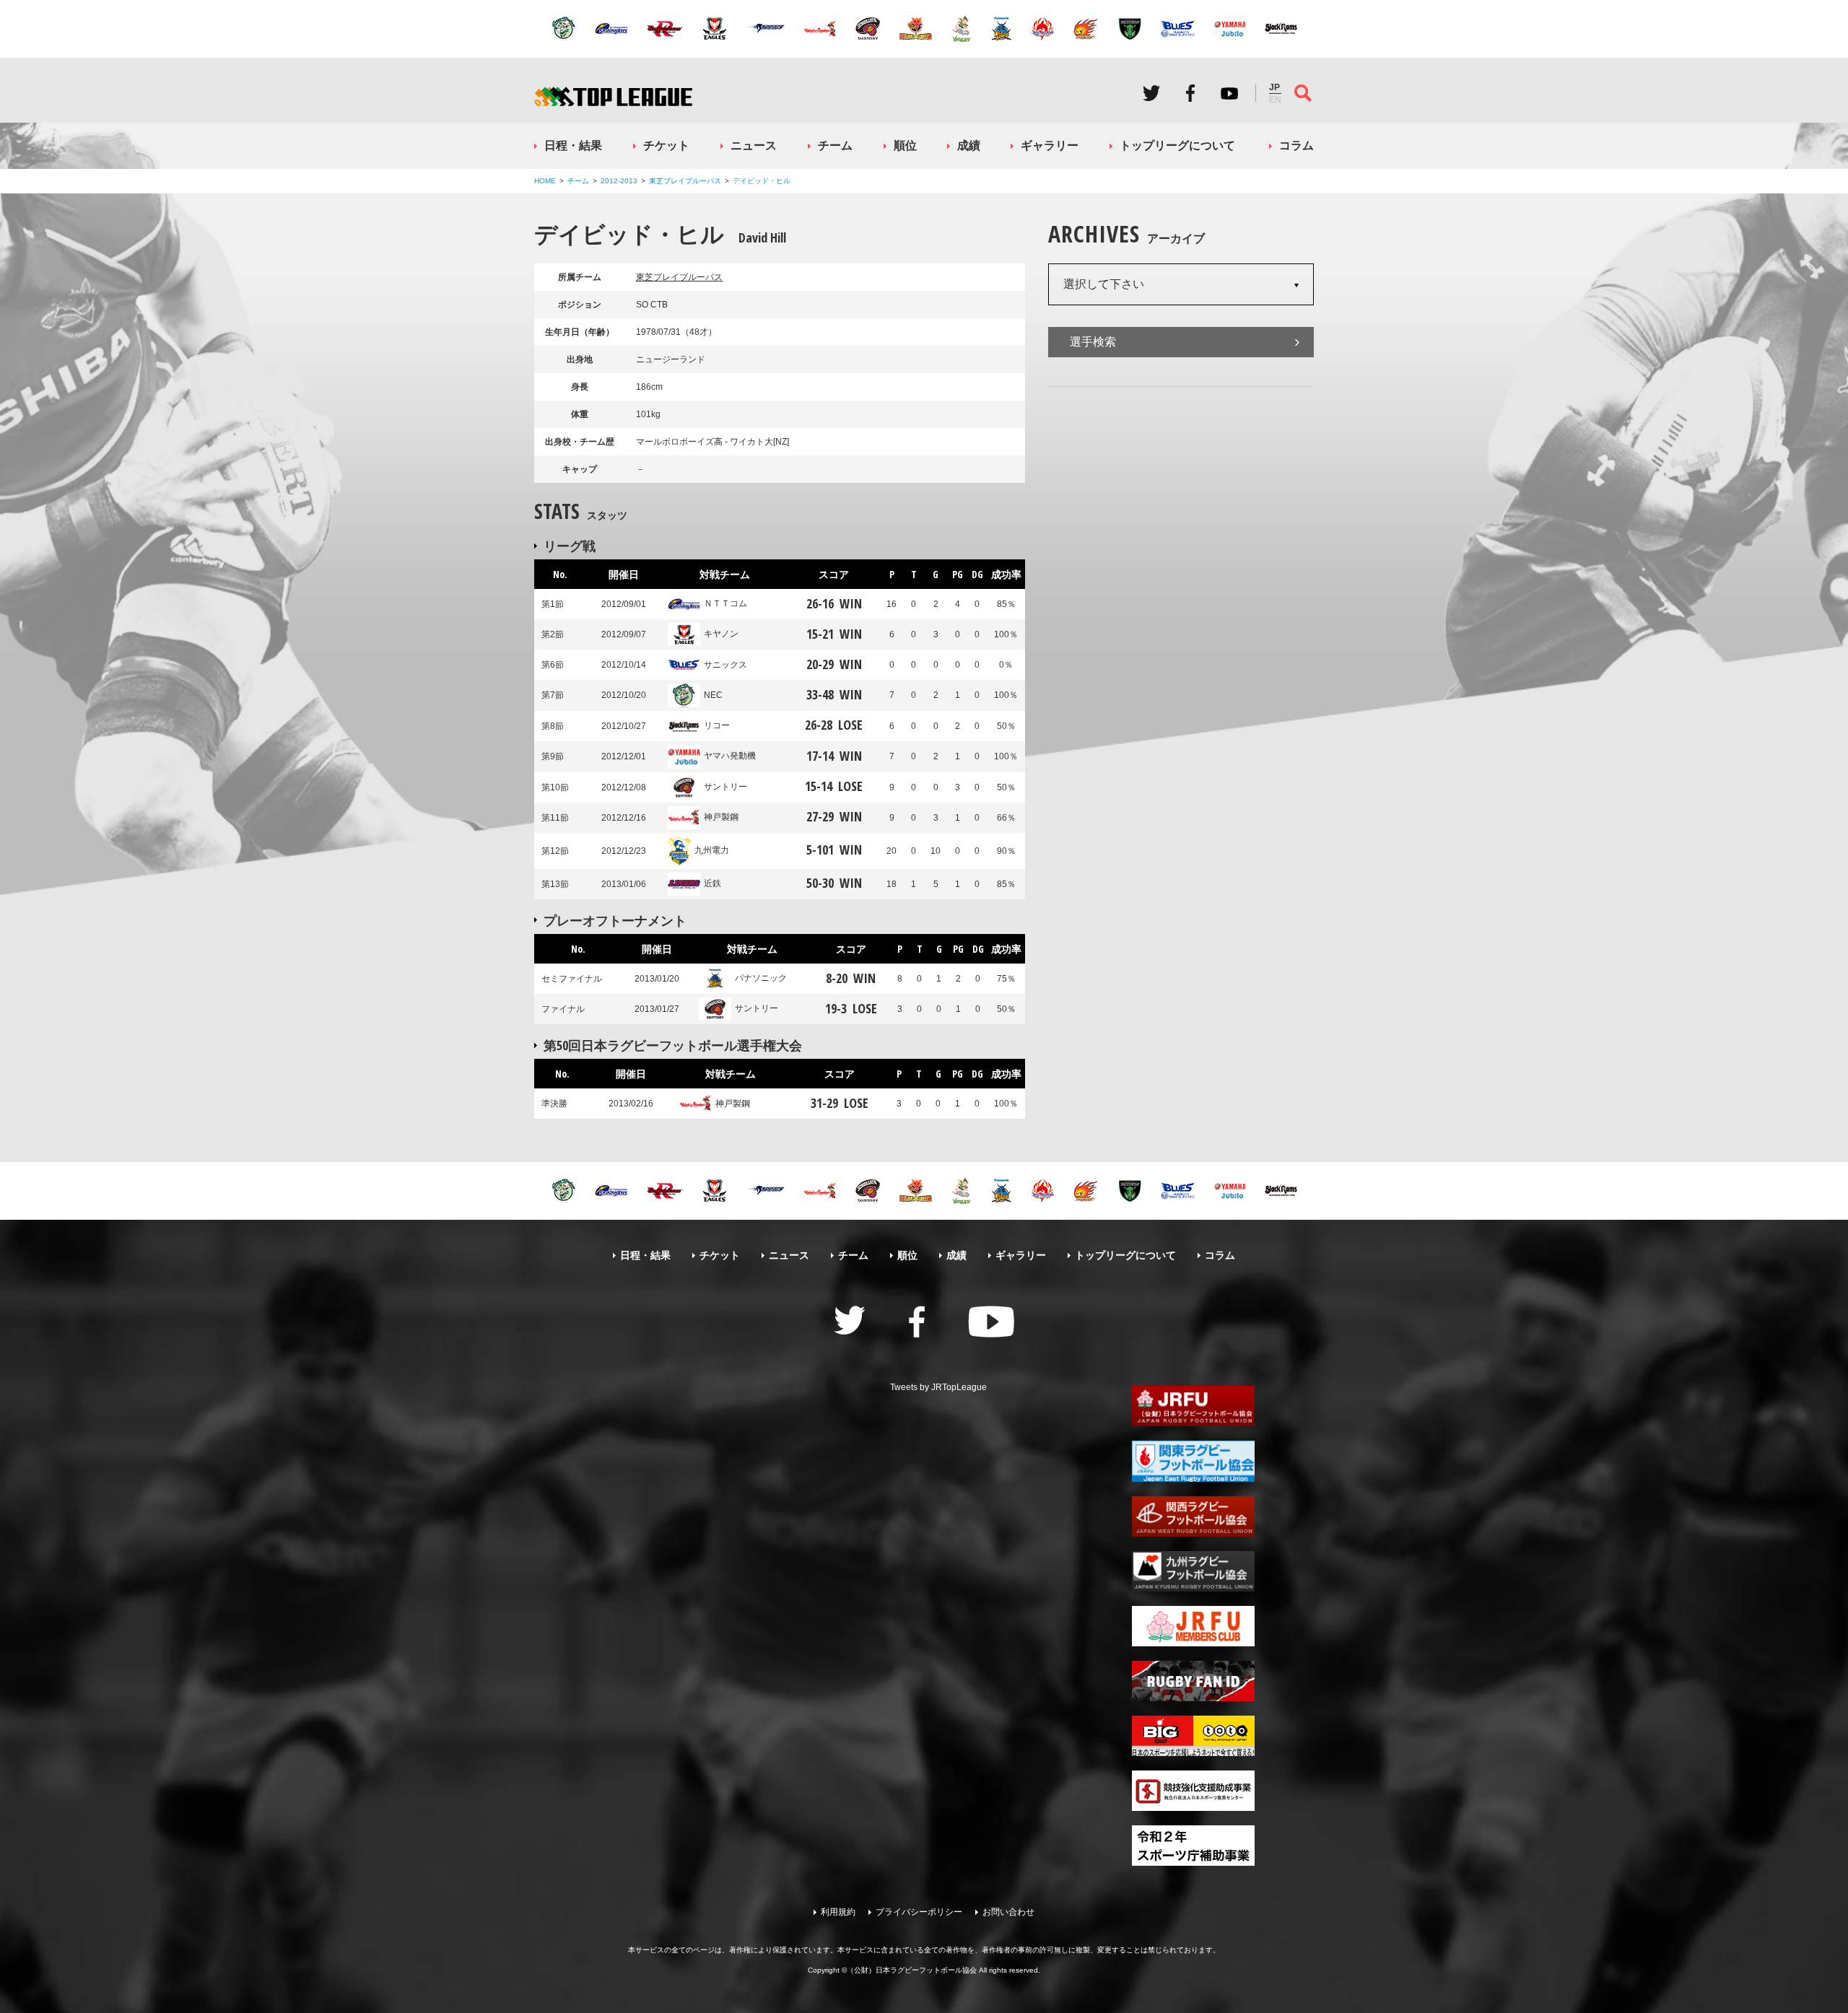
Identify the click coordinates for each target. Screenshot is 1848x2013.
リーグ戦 (570, 546)
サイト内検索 (1303, 93)
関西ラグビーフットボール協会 (1193, 1516)
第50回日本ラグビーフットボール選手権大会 (673, 1045)
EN (1275, 100)
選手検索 (1093, 342)
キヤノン (721, 634)
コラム (1296, 145)
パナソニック (761, 978)
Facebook (1190, 93)
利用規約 (838, 1912)
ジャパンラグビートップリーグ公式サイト (613, 96)
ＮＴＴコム (725, 603)
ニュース (754, 145)
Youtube (1229, 93)
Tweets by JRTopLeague (938, 1387)
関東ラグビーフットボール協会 (1193, 1461)
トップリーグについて (1177, 145)
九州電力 (712, 850)
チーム (835, 145)
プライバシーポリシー (919, 1912)
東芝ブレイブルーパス (685, 181)
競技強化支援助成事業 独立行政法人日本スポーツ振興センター (1193, 1791)
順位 (905, 145)
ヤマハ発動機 (730, 756)
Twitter (1151, 93)
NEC (713, 695)
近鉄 (712, 883)
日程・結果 (573, 145)
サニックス (725, 665)
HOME (545, 181)
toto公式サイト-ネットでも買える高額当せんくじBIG (1193, 1736)
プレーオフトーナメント (615, 920)
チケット (666, 145)
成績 (969, 145)
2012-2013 (619, 181)
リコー (717, 725)
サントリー (725, 787)
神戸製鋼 (721, 817)
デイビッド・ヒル (762, 181)
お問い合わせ (1008, 1912)
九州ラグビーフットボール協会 (1193, 1571)
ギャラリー (1050, 145)
